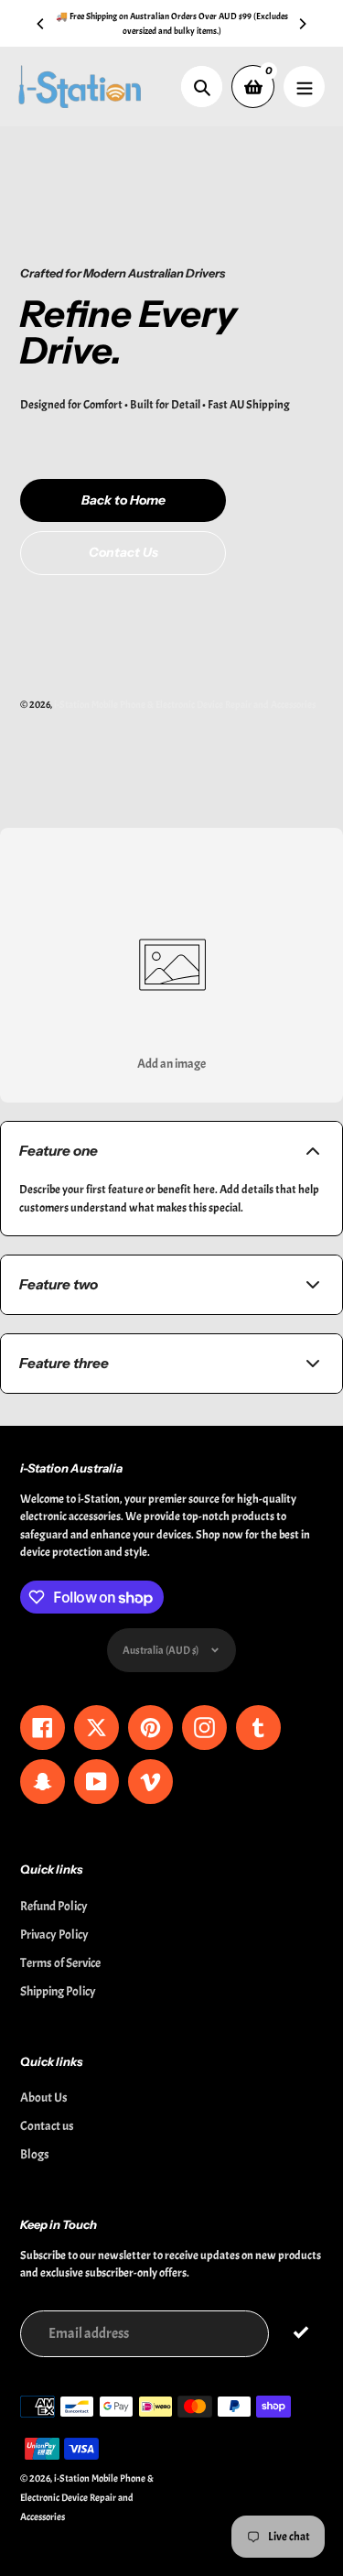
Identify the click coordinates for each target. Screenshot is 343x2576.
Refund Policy (54, 1906)
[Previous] (41, 24)
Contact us (47, 2126)
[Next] (302, 24)
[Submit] (300, 2333)
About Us (44, 2098)
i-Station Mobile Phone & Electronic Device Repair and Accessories (185, 704)
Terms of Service (60, 1963)
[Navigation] (304, 87)
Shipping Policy (58, 1991)
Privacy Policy (54, 1935)
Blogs (35, 2154)
